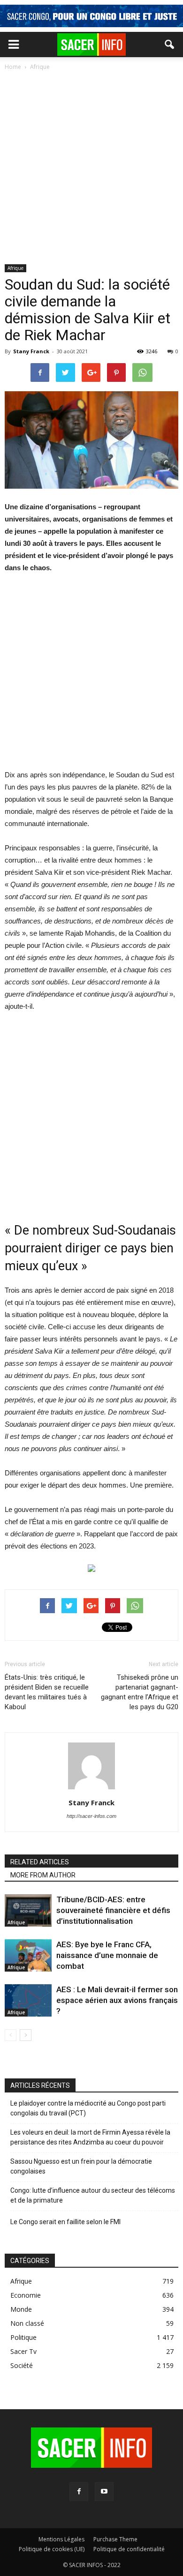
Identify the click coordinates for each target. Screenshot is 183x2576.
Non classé (27, 2323)
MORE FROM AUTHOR (43, 1875)
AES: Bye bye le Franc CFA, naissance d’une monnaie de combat (107, 1955)
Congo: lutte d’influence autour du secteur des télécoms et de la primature (93, 2195)
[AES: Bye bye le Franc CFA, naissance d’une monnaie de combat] (28, 1955)
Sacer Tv (23, 2351)
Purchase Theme (115, 2539)
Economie (26, 2295)
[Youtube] (104, 2492)
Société (22, 2365)
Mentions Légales (61, 2539)
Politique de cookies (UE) (52, 2549)
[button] (170, 45)
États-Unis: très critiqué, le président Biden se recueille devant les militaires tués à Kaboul (47, 1692)
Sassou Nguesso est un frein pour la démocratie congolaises (81, 2166)
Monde (21, 2309)
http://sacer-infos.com (91, 1816)
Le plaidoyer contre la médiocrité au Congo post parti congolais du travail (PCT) (88, 2108)
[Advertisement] (91, 168)
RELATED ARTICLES (40, 1862)
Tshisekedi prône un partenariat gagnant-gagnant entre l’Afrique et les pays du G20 (140, 1692)
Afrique (15, 268)
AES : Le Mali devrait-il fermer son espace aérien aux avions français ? (117, 2000)
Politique (23, 2337)
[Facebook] (79, 2492)
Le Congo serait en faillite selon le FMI (65, 2222)
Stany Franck (31, 351)
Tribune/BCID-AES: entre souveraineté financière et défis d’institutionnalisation (113, 1910)
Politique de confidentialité (129, 2549)
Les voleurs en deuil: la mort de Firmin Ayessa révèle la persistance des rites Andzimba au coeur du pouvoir (90, 2137)
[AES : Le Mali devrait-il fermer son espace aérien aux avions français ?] (28, 2000)
